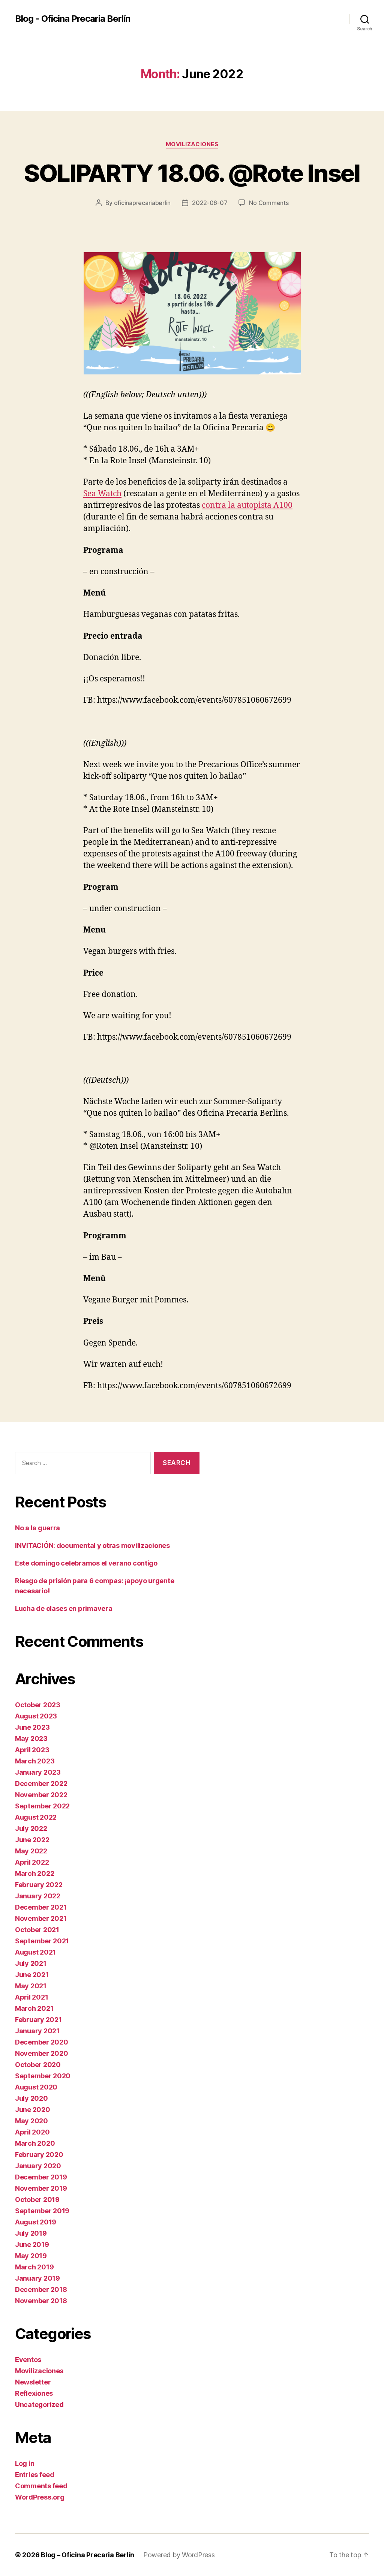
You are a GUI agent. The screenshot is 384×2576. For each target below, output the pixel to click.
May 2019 (31, 2256)
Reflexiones (34, 2393)
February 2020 (39, 2155)
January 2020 (38, 2166)
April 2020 (32, 2132)
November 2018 (41, 2301)
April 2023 (32, 1750)
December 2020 (42, 2042)
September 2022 (42, 1806)
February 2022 (39, 1885)
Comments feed (41, 2486)
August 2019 (36, 2222)
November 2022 (41, 1795)
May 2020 (31, 2121)
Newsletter (33, 2382)
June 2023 (32, 1727)
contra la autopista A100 (247, 505)
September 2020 (43, 2076)
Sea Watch (102, 494)
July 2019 (31, 2233)
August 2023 (36, 1716)
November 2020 (42, 2053)
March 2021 (34, 2008)
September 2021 (42, 1941)
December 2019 (41, 2177)
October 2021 (37, 1930)
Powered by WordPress (179, 2555)
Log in (25, 2463)
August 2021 (35, 1952)
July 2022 (31, 1828)
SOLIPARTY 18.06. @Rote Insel (192, 173)
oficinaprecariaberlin (142, 203)
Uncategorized (39, 2405)
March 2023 (35, 1761)
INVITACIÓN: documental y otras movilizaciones (92, 1545)
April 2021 (31, 1997)
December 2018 (41, 2289)
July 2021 (31, 1963)
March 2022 (34, 1873)
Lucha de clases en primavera (64, 1608)
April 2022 (32, 1862)
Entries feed (35, 2475)
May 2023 (31, 1739)
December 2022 (41, 1783)
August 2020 (36, 2087)
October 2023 (38, 1705)
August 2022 (36, 1817)
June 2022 (32, 1840)
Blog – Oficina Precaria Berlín (88, 2555)
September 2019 (42, 2211)
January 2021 (37, 2031)
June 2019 (32, 2244)
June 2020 (33, 2110)
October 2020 (38, 2065)
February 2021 (38, 2020)
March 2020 (35, 2143)
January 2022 (38, 1896)
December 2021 (41, 1907)
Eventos (28, 2360)
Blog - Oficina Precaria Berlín (73, 19)
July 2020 (31, 2098)
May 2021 (31, 1986)
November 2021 (41, 1918)
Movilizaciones (192, 144)
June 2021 (32, 1975)
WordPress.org (40, 2497)
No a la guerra (37, 1528)
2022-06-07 (210, 203)
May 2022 (31, 1851)
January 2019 (37, 2278)
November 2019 (41, 2188)
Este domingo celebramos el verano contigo (86, 1563)
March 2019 (34, 2267)
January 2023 (38, 1772)
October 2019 (37, 2200)
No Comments (269, 203)
